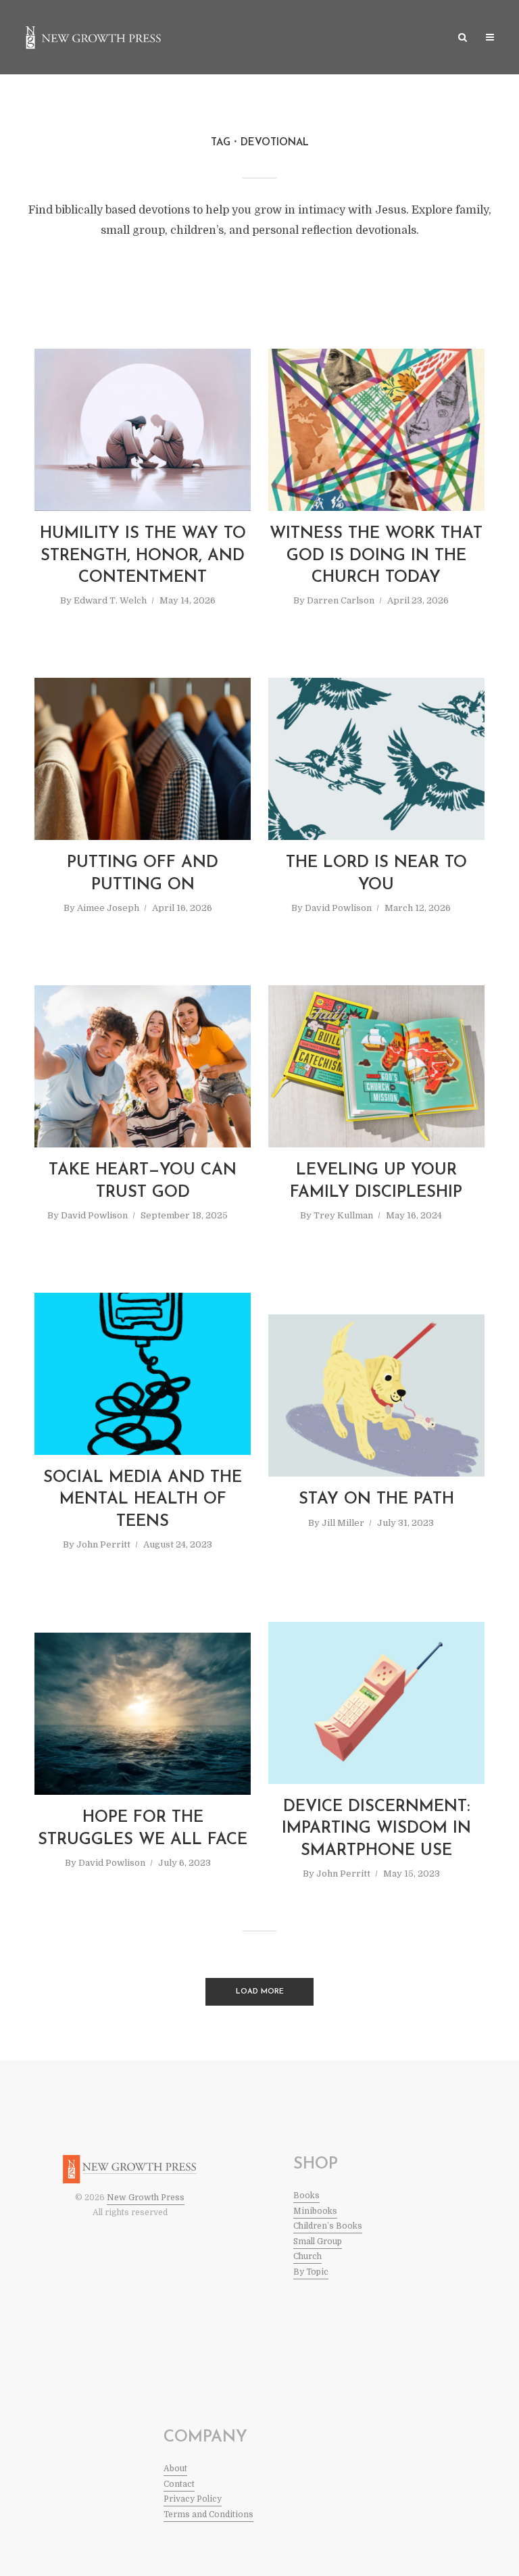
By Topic (311, 2272)
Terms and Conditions (208, 2515)
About (175, 2469)
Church (307, 2256)
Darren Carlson (341, 600)
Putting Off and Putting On (143, 874)
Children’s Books (328, 2226)
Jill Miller (343, 1523)
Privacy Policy (193, 2499)
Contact (179, 2484)
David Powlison (338, 908)
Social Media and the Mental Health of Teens (143, 1500)
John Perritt (103, 1544)
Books (306, 2196)
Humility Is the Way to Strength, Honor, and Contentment (143, 556)
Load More (260, 1992)
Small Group (318, 2241)
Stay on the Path (376, 1500)
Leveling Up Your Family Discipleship (376, 1181)
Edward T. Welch (110, 600)
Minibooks (315, 2211)
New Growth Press (146, 2198)
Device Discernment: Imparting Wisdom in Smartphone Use (376, 1829)
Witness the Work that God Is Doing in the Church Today (376, 556)
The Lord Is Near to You (376, 874)
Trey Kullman (343, 1215)
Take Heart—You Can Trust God (143, 1181)
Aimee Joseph (108, 908)
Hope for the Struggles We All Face (143, 1829)
